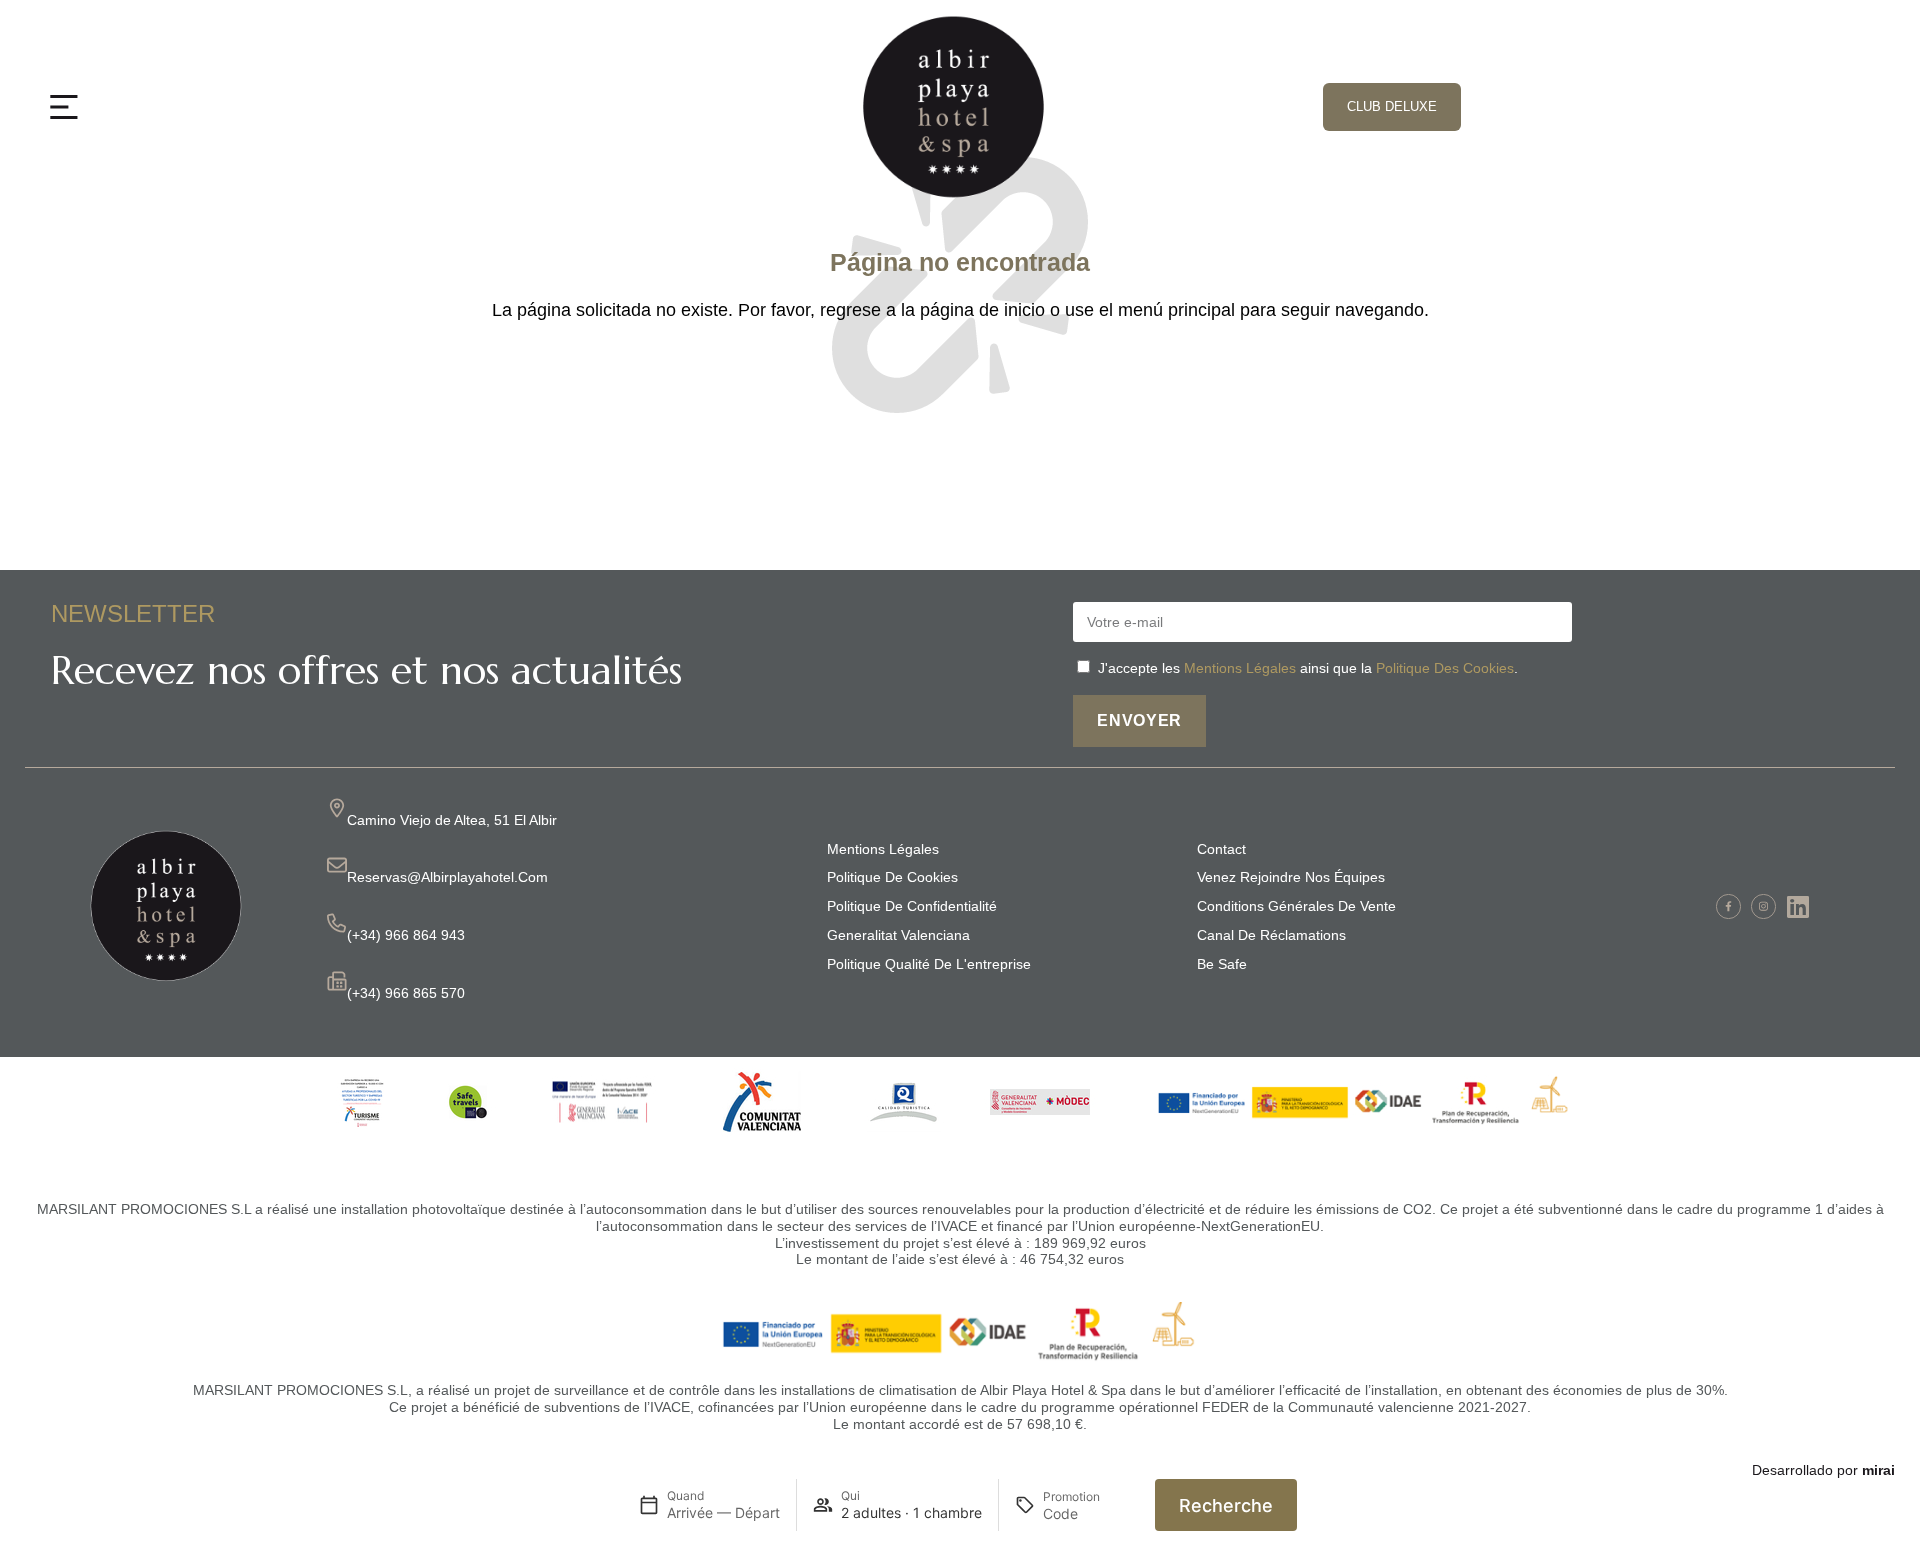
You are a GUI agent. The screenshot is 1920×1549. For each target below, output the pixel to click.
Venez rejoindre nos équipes (1291, 877)
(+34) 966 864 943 (406, 935)
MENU (119, 102)
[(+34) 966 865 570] (337, 981)
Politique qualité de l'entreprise (929, 964)
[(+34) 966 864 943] (337, 923)
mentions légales (1240, 668)
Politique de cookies (892, 877)
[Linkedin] (1798, 906)
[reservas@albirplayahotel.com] (337, 865)
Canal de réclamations (1271, 935)
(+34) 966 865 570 (406, 993)
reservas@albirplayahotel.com (447, 877)
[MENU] (64, 107)
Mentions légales (883, 849)
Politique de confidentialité (912, 906)
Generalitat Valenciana (898, 935)
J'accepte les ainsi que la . (1308, 668)
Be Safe (1222, 964)
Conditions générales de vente (1296, 906)
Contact (1221, 849)
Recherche (1226, 1505)
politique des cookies (1445, 668)
